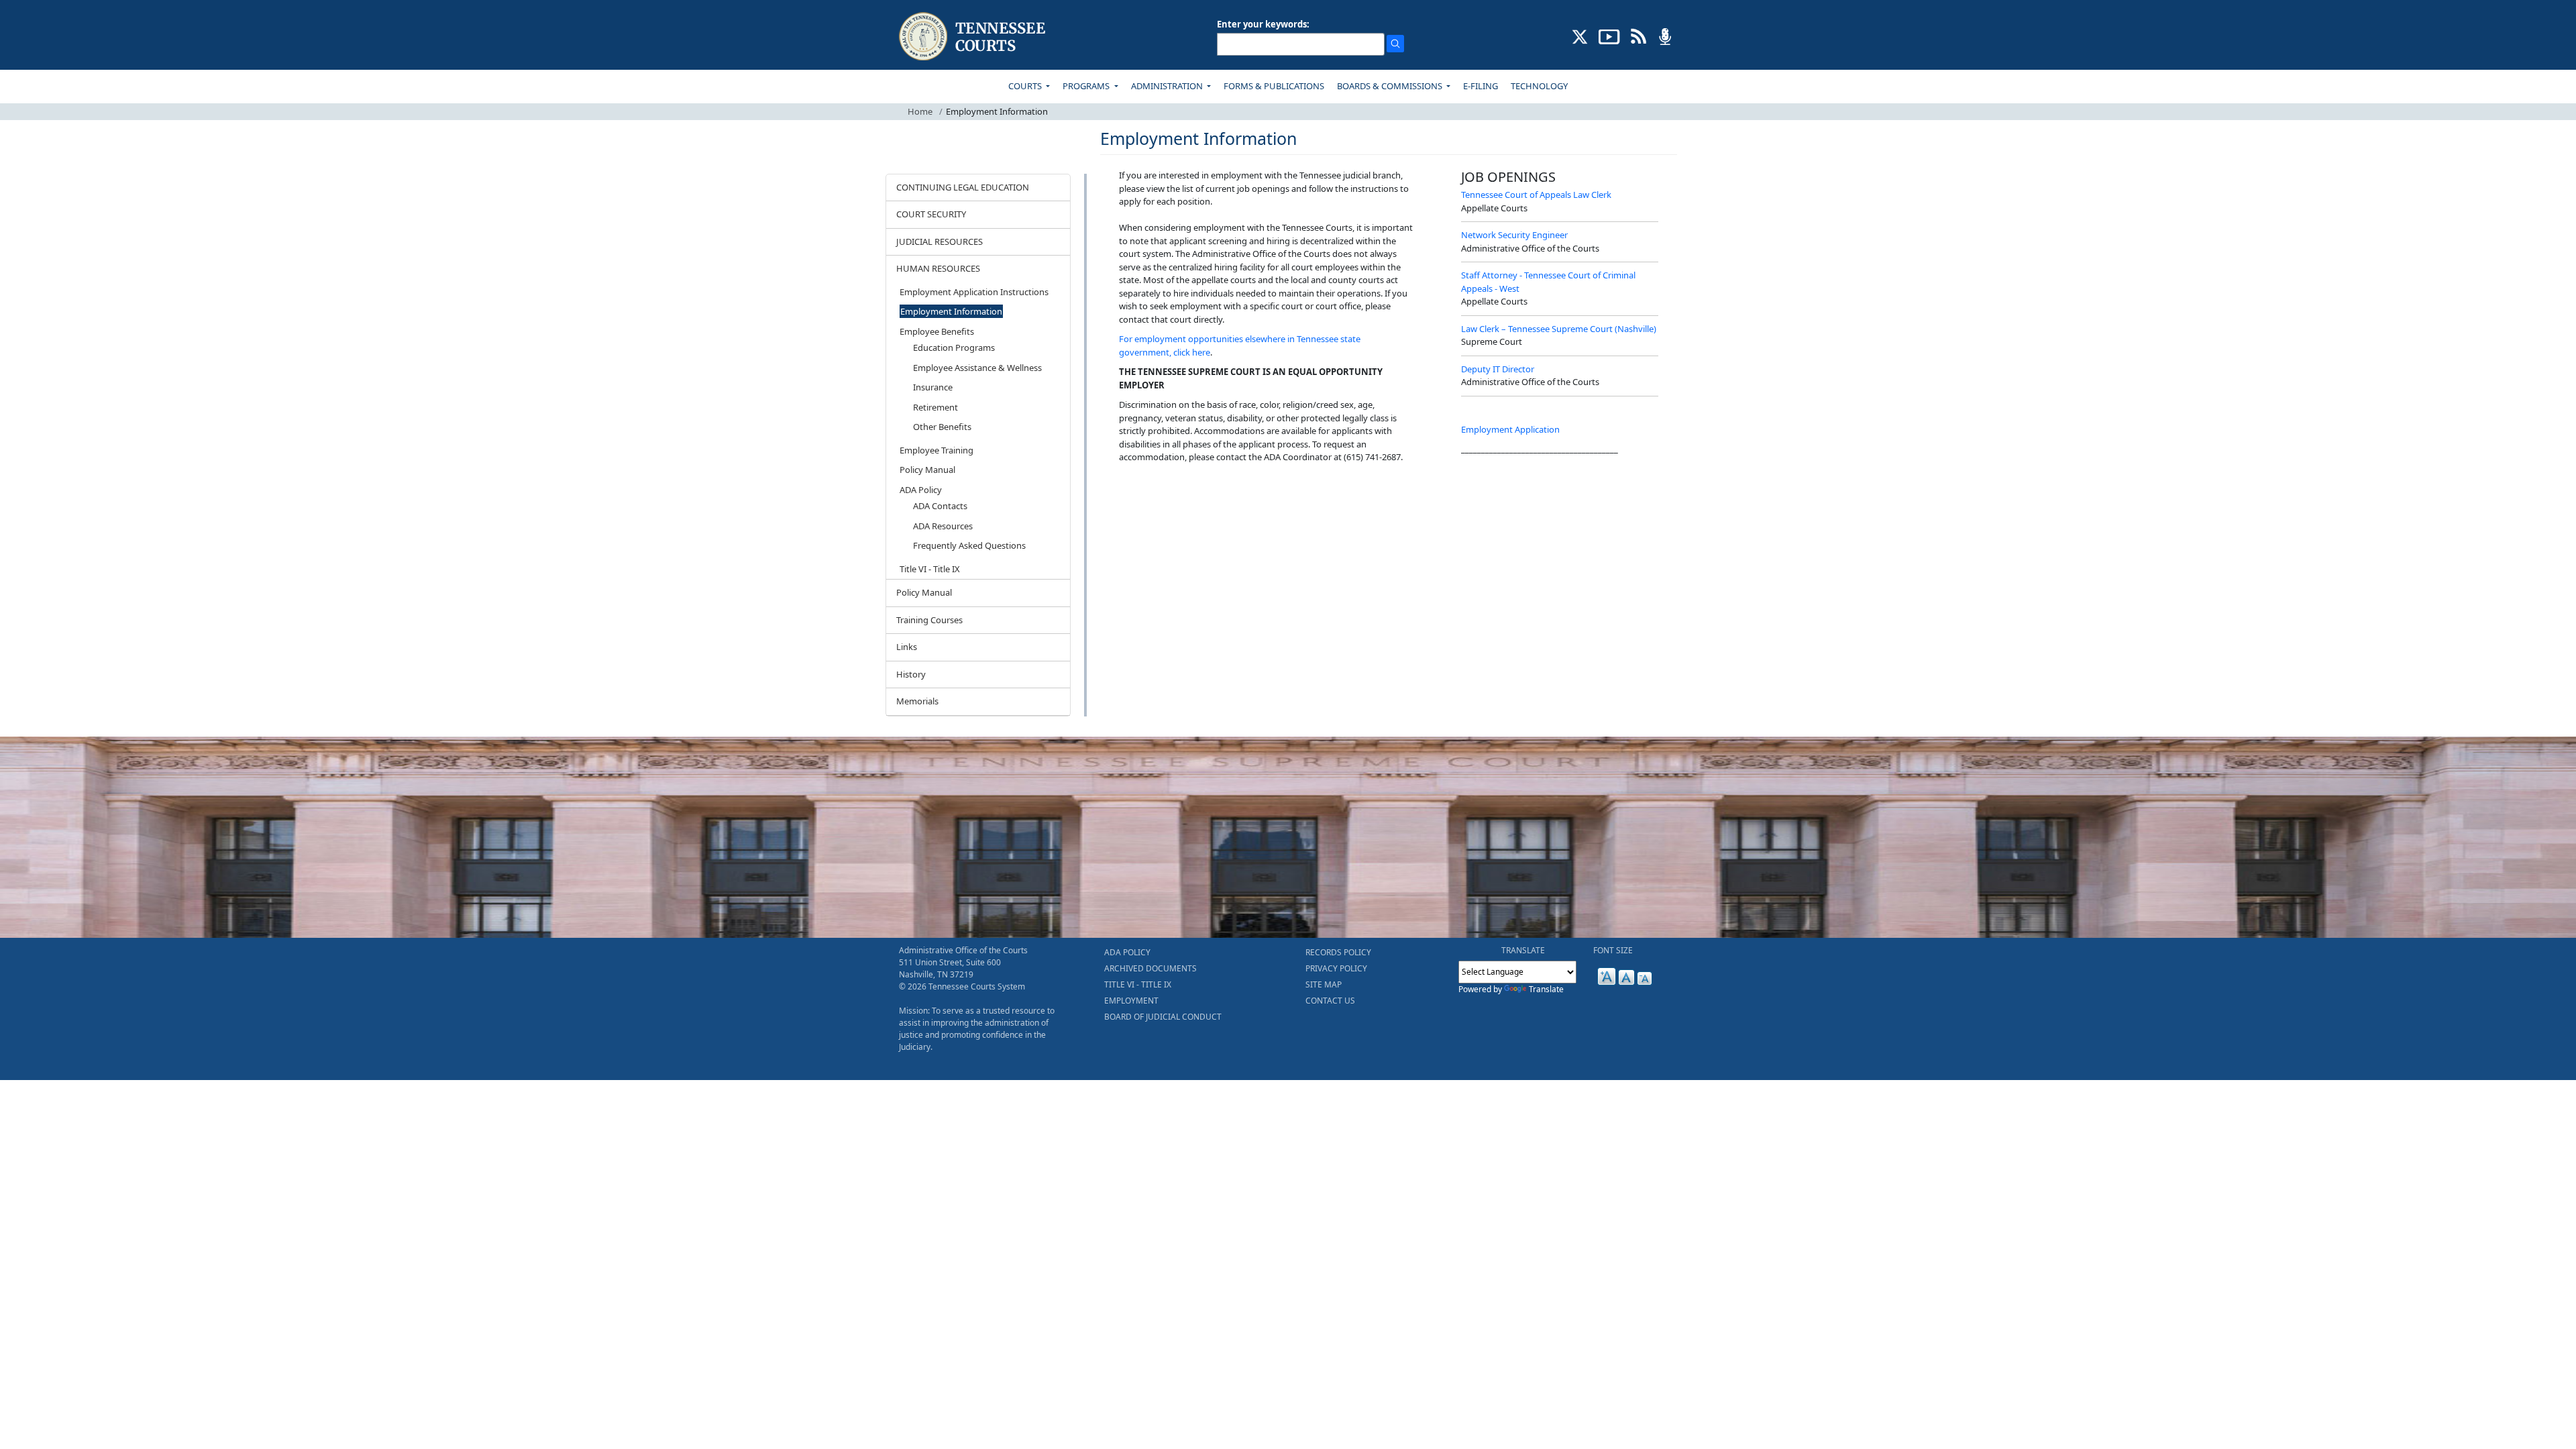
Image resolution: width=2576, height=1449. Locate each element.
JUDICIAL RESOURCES (940, 241)
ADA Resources (943, 526)
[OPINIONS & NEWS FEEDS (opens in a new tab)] (1639, 36)
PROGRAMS (1087, 86)
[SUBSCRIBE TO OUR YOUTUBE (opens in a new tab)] (1609, 36)
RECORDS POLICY (1338, 952)
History (911, 674)
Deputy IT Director (1498, 369)
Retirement (935, 407)
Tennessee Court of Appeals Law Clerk (1536, 195)
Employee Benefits (937, 331)
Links (907, 647)
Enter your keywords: (1263, 24)
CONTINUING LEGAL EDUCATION (963, 187)
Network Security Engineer (1514, 235)
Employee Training (936, 450)
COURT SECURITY (931, 214)
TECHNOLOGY (1539, 86)
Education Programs (954, 347)
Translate (1546, 989)
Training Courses (929, 620)
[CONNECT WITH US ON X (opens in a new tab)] (1580, 36)
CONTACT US (1330, 1001)
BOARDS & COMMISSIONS (1391, 86)
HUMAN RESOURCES (938, 268)
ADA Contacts (940, 506)
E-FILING (1481, 86)
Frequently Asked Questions (969, 545)
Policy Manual (927, 470)
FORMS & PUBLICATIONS (1274, 86)
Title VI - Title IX (930, 569)
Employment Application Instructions (974, 292)
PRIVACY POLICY (1336, 968)
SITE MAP (1324, 984)
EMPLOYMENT (1131, 1001)
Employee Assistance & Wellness (977, 368)
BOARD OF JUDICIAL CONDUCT (1163, 1017)
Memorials (917, 701)
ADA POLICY (1127, 952)
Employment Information (951, 311)
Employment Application (1510, 429)
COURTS (1026, 86)
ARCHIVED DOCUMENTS (1150, 968)
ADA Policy (921, 490)
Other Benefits (942, 427)
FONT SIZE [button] (1613, 950)
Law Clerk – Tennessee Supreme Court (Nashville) (1559, 329)
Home (920, 111)
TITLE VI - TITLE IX (1138, 984)
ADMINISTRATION (1168, 86)
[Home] (974, 37)
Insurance (933, 387)
